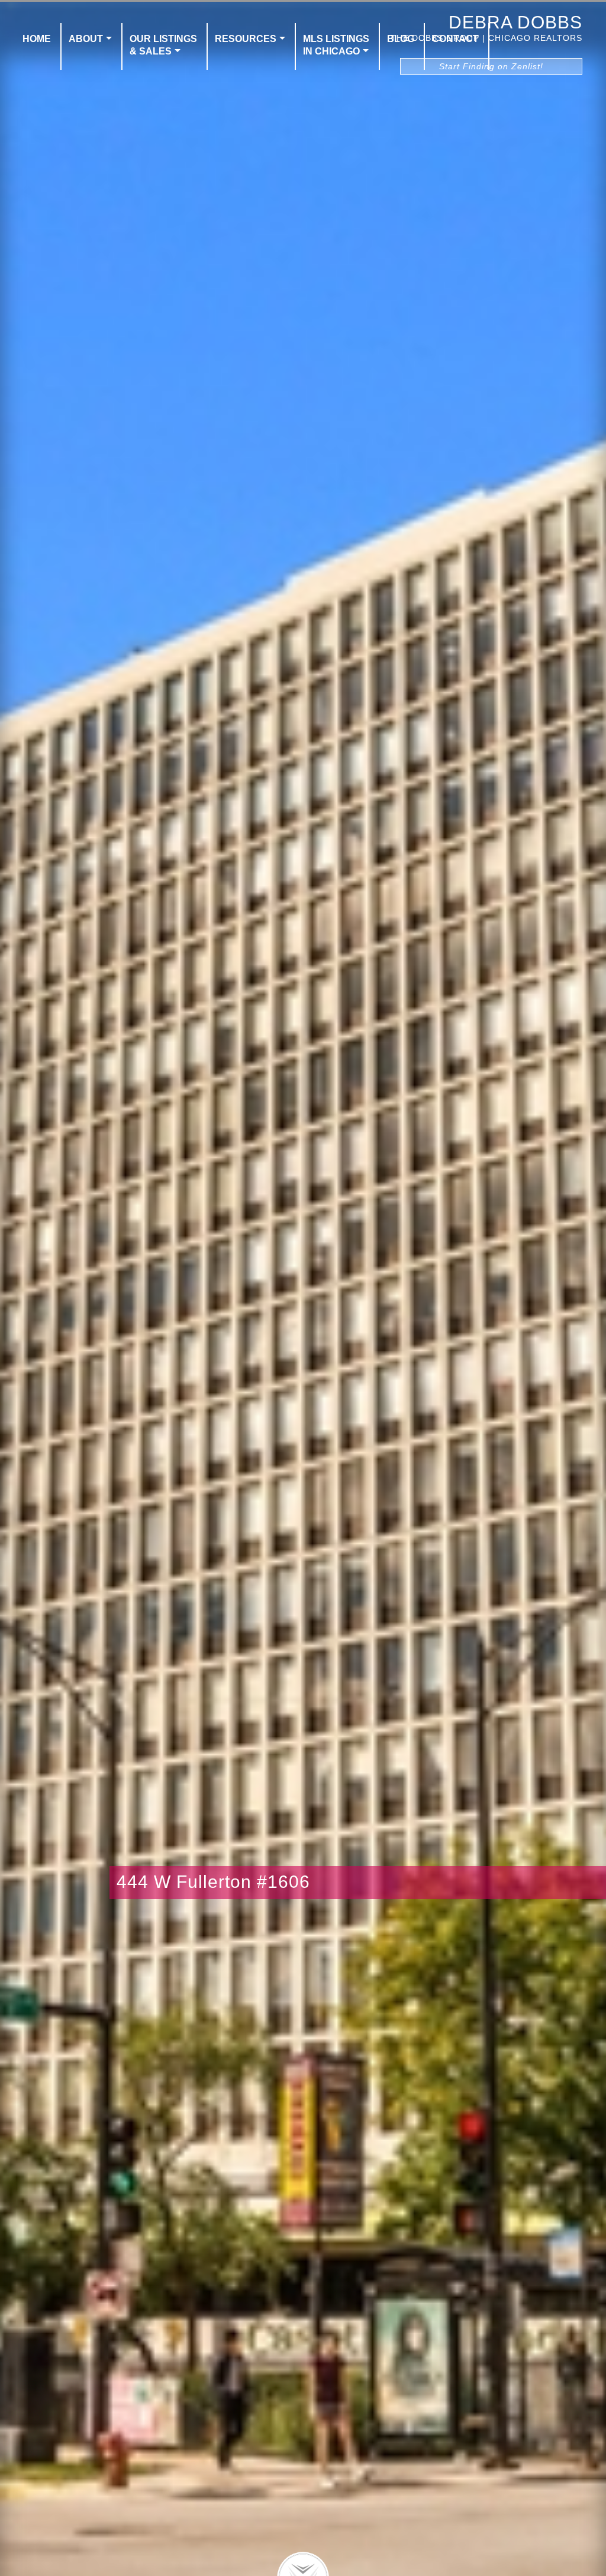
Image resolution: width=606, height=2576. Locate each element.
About (86, 39)
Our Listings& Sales (163, 45)
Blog (401, 39)
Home (37, 39)
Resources (246, 39)
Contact (455, 39)
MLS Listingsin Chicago (336, 45)
